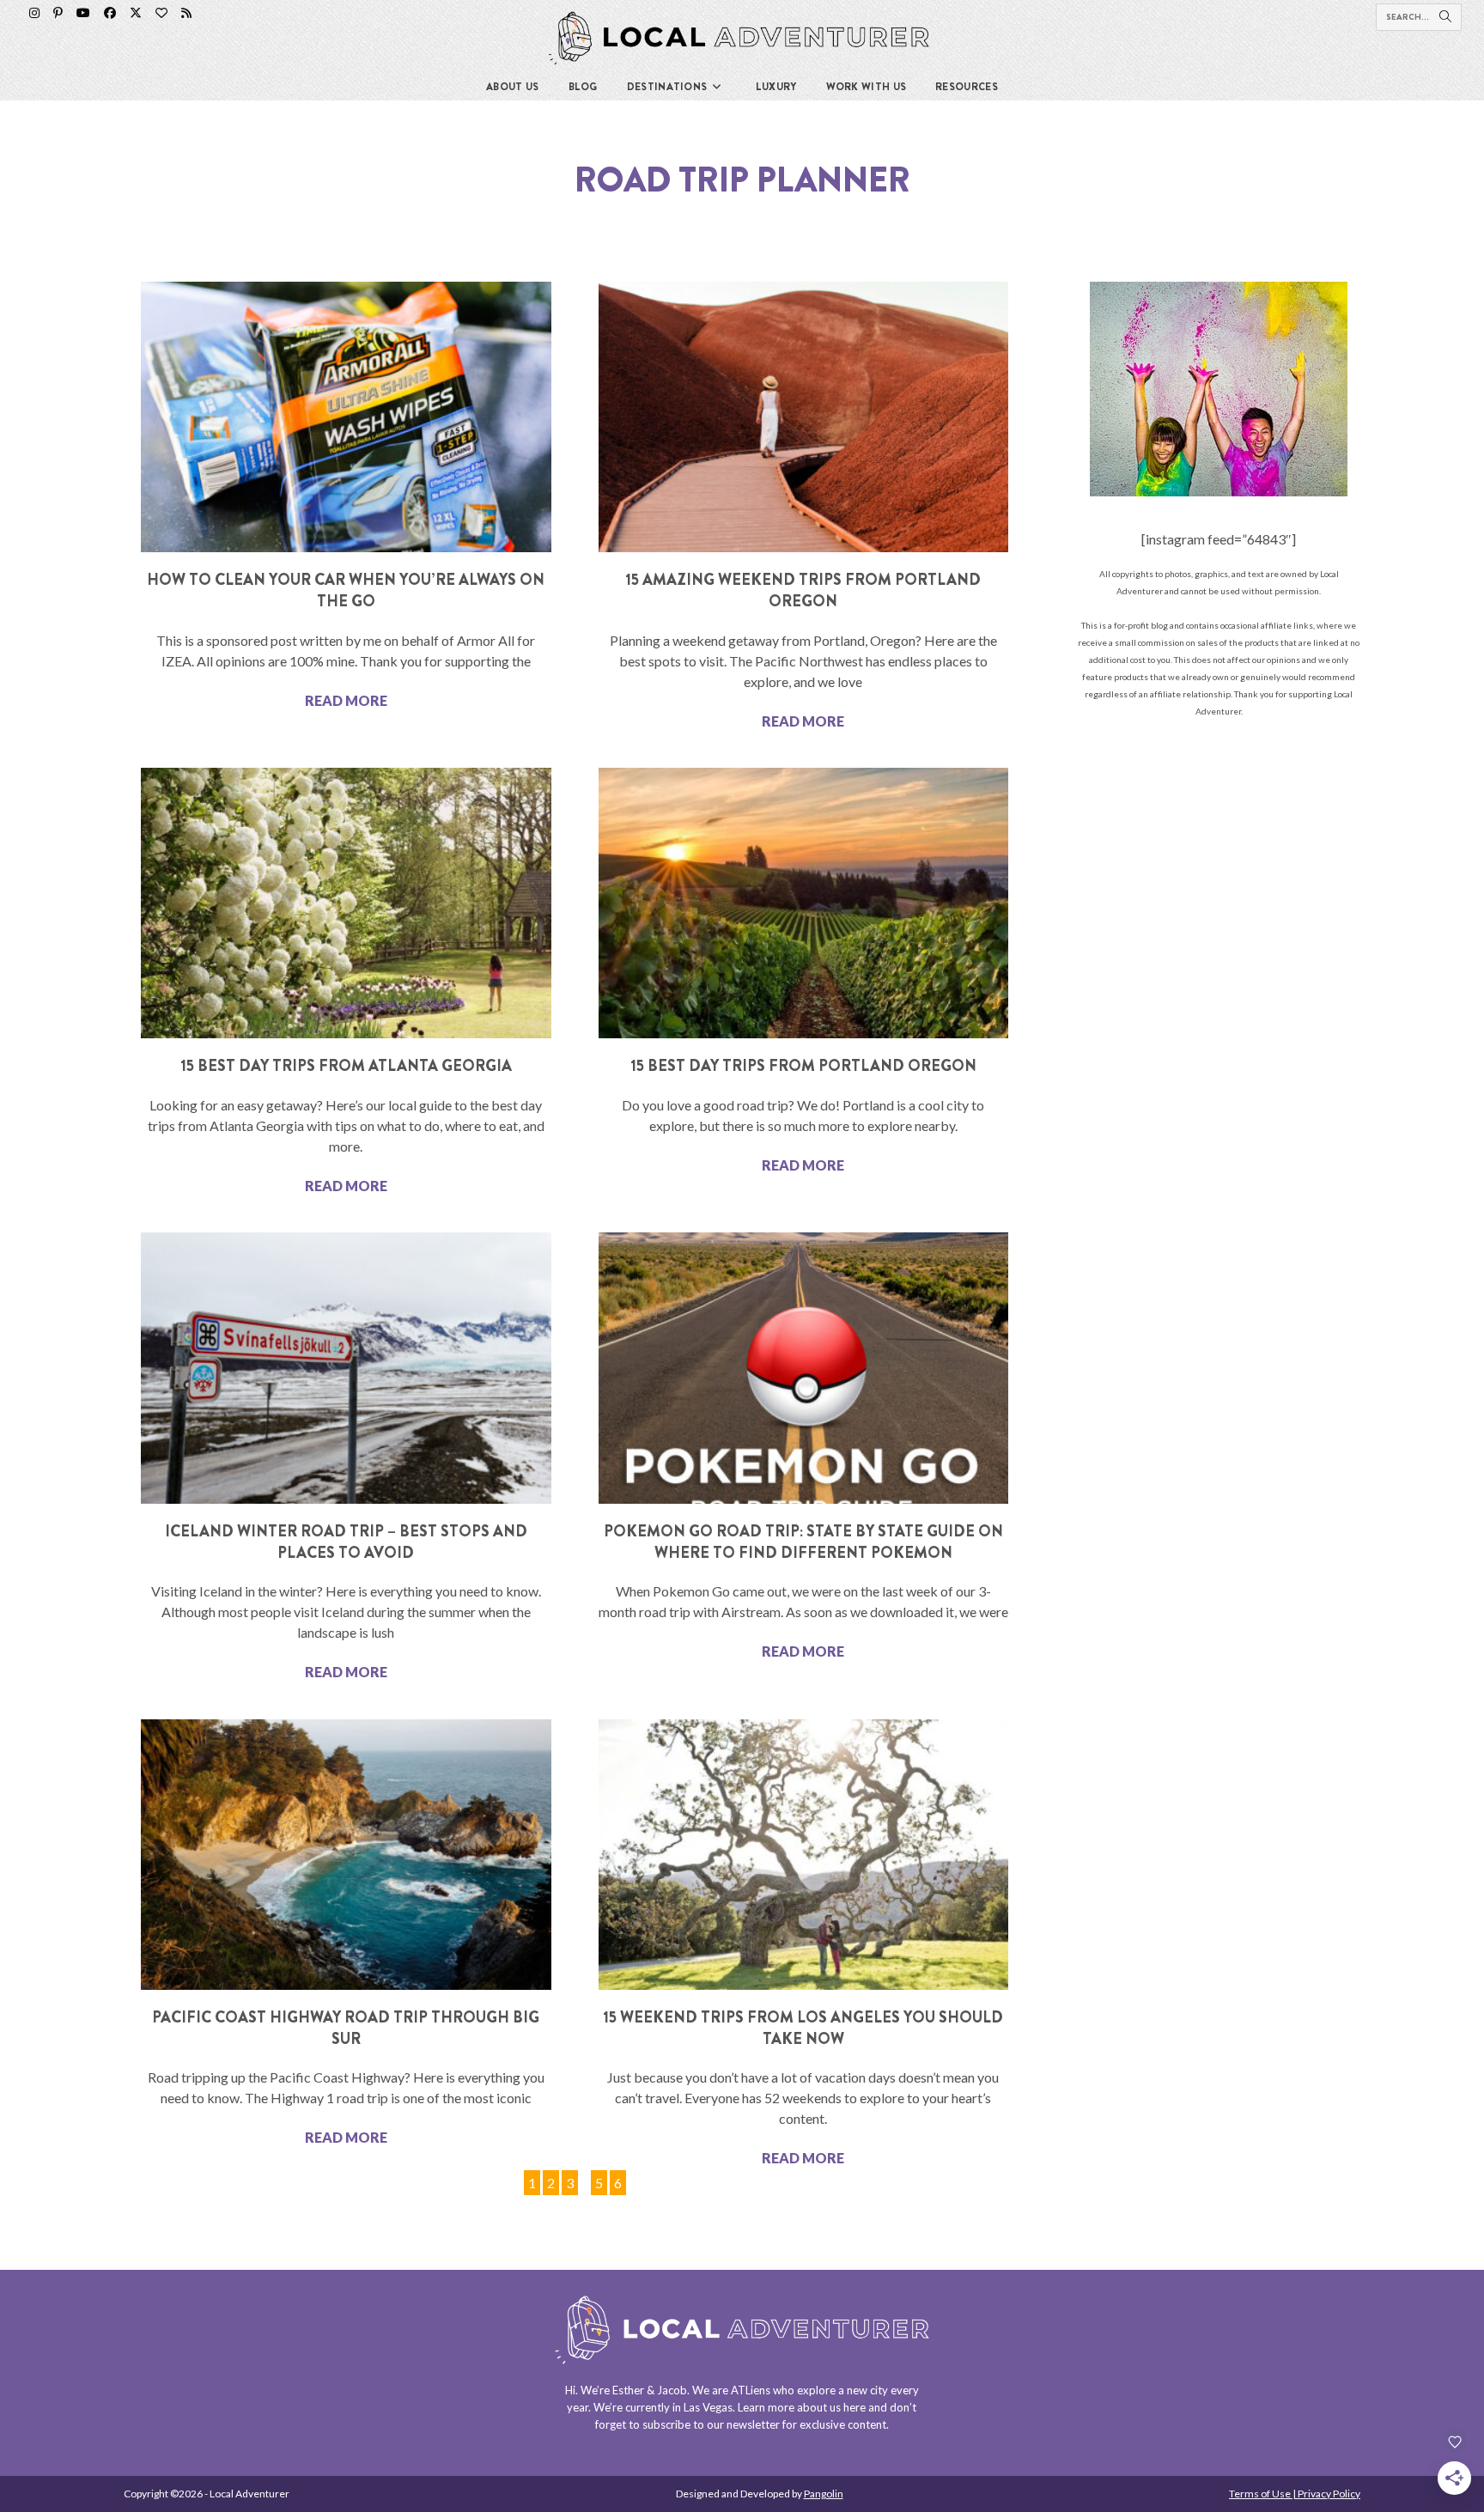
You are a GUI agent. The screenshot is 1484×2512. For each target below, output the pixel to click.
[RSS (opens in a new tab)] (186, 13)
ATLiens (751, 2390)
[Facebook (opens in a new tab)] (110, 13)
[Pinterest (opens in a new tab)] (58, 13)
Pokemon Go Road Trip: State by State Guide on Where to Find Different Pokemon (803, 1542)
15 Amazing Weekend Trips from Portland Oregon (803, 590)
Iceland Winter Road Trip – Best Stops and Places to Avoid (346, 1542)
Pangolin (824, 2494)
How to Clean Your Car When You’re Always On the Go (346, 590)
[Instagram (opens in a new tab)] (34, 13)
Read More (346, 700)
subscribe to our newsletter (711, 2424)
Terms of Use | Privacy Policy (1295, 2494)
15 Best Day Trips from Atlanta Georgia (346, 1066)
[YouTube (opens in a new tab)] (83, 13)
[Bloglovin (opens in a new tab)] (161, 13)
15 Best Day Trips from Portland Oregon (803, 1066)
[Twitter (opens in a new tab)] (136, 13)
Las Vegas (708, 2407)
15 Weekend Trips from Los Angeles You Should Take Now (803, 2028)
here (855, 2407)
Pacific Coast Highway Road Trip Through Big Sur (346, 2028)
